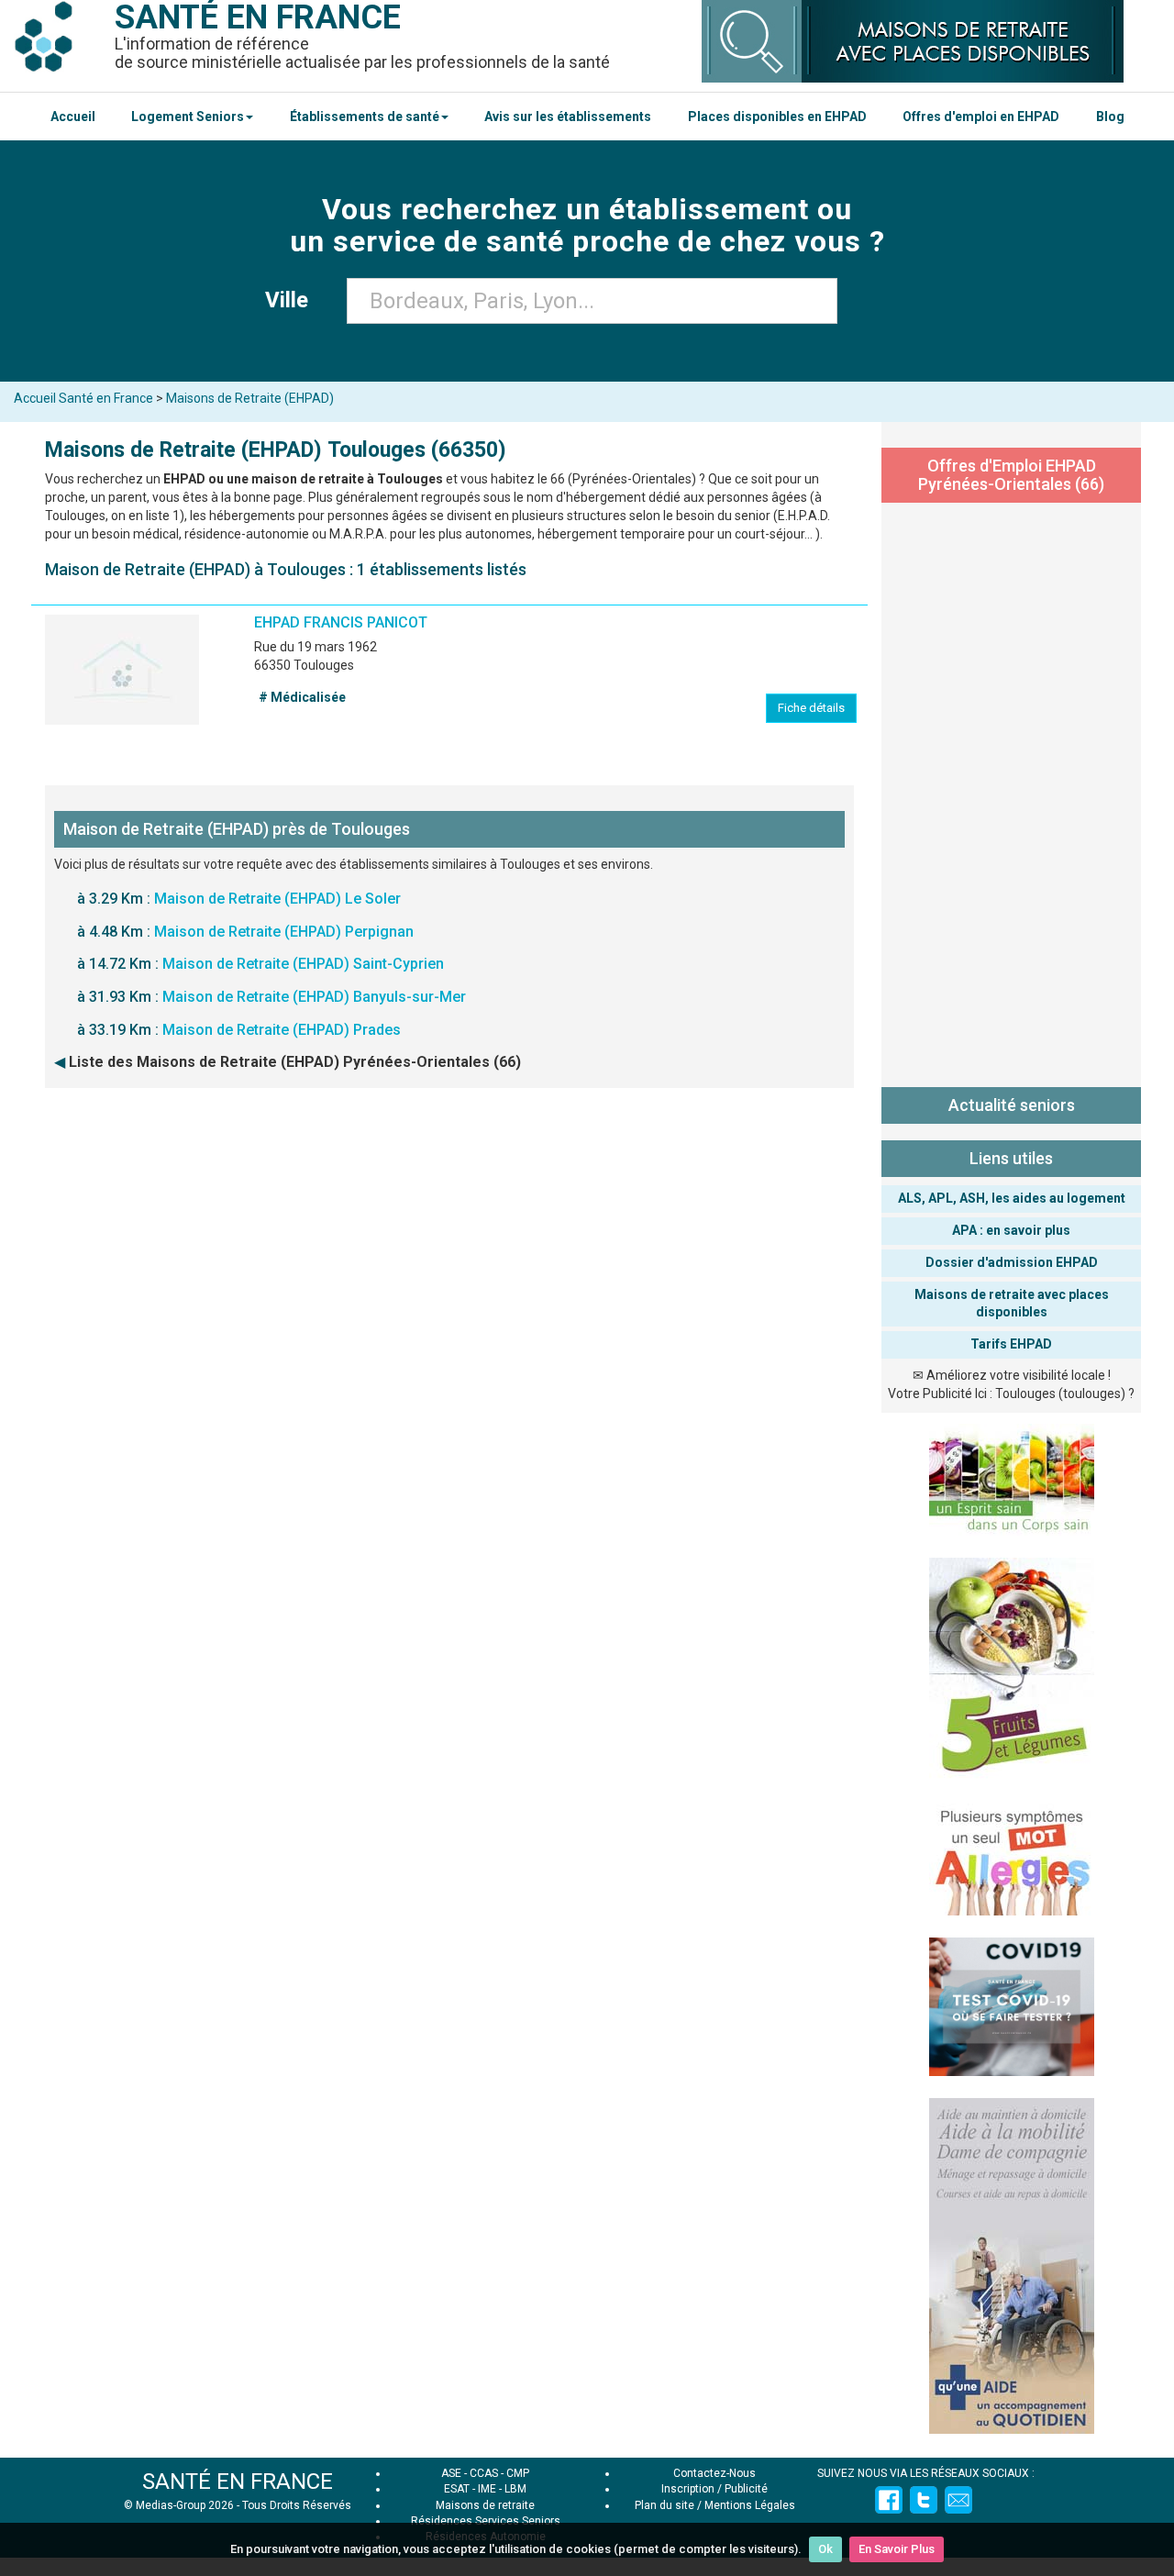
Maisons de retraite (485, 2505)
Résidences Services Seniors (486, 2521)
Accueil (73, 117)
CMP (518, 2473)
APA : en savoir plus (1011, 1230)
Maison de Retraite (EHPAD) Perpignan (284, 932)
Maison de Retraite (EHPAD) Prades (282, 1030)
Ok (825, 2549)
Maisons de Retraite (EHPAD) (250, 398)
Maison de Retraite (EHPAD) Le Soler (277, 899)
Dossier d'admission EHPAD (1012, 1262)
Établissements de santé (365, 117)
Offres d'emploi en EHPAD (981, 117)
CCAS (484, 2473)
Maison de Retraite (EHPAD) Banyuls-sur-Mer (314, 997)
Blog (1110, 117)
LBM (515, 2489)
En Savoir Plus (897, 2549)
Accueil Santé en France (83, 398)
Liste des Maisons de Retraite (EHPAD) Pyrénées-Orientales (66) (295, 1062)
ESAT (457, 2489)
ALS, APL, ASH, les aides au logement (1012, 1198)
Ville (292, 300)
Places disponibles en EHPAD (777, 117)
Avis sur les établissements (568, 117)
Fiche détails (811, 708)
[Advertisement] (1011, 791)
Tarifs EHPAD (1011, 1344)
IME (487, 2489)
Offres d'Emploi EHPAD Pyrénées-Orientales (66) (1011, 475)
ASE (451, 2473)
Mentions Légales (750, 2505)
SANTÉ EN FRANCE (238, 2482)
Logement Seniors (188, 117)
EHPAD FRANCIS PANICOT (341, 622)
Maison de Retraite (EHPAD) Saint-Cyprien (303, 964)
